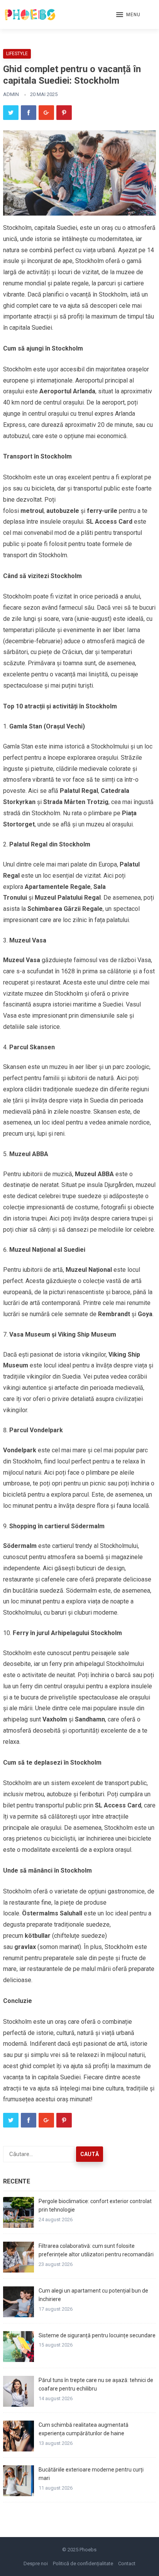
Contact (127, 2563)
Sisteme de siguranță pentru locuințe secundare (97, 2335)
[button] (128, 15)
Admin (11, 94)
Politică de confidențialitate (83, 2563)
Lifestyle (17, 54)
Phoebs (88, 2550)
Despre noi (36, 2563)
